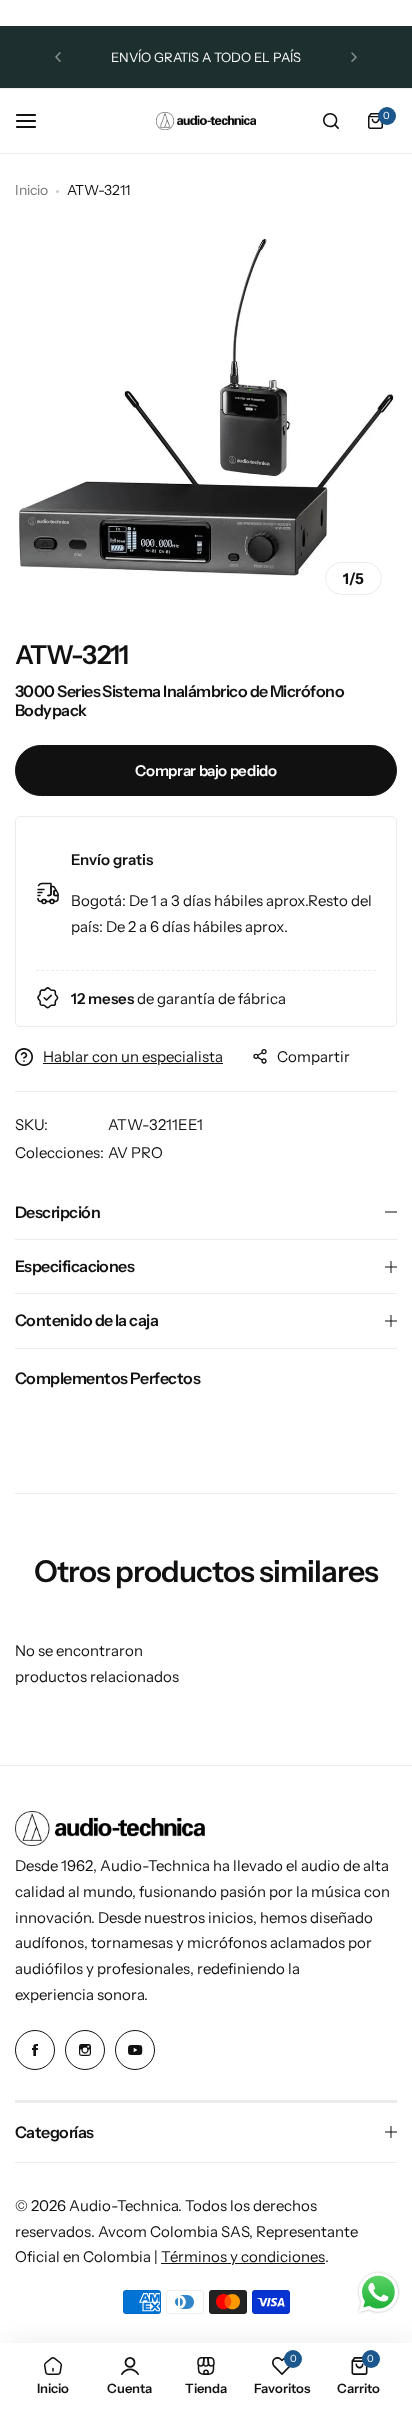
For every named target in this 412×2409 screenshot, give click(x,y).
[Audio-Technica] (206, 121)
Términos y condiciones (243, 2256)
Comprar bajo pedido (205, 770)
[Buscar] (331, 121)
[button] (58, 57)
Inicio (31, 190)
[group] (206, 419)
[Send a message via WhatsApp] (378, 2292)
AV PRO (135, 1152)
